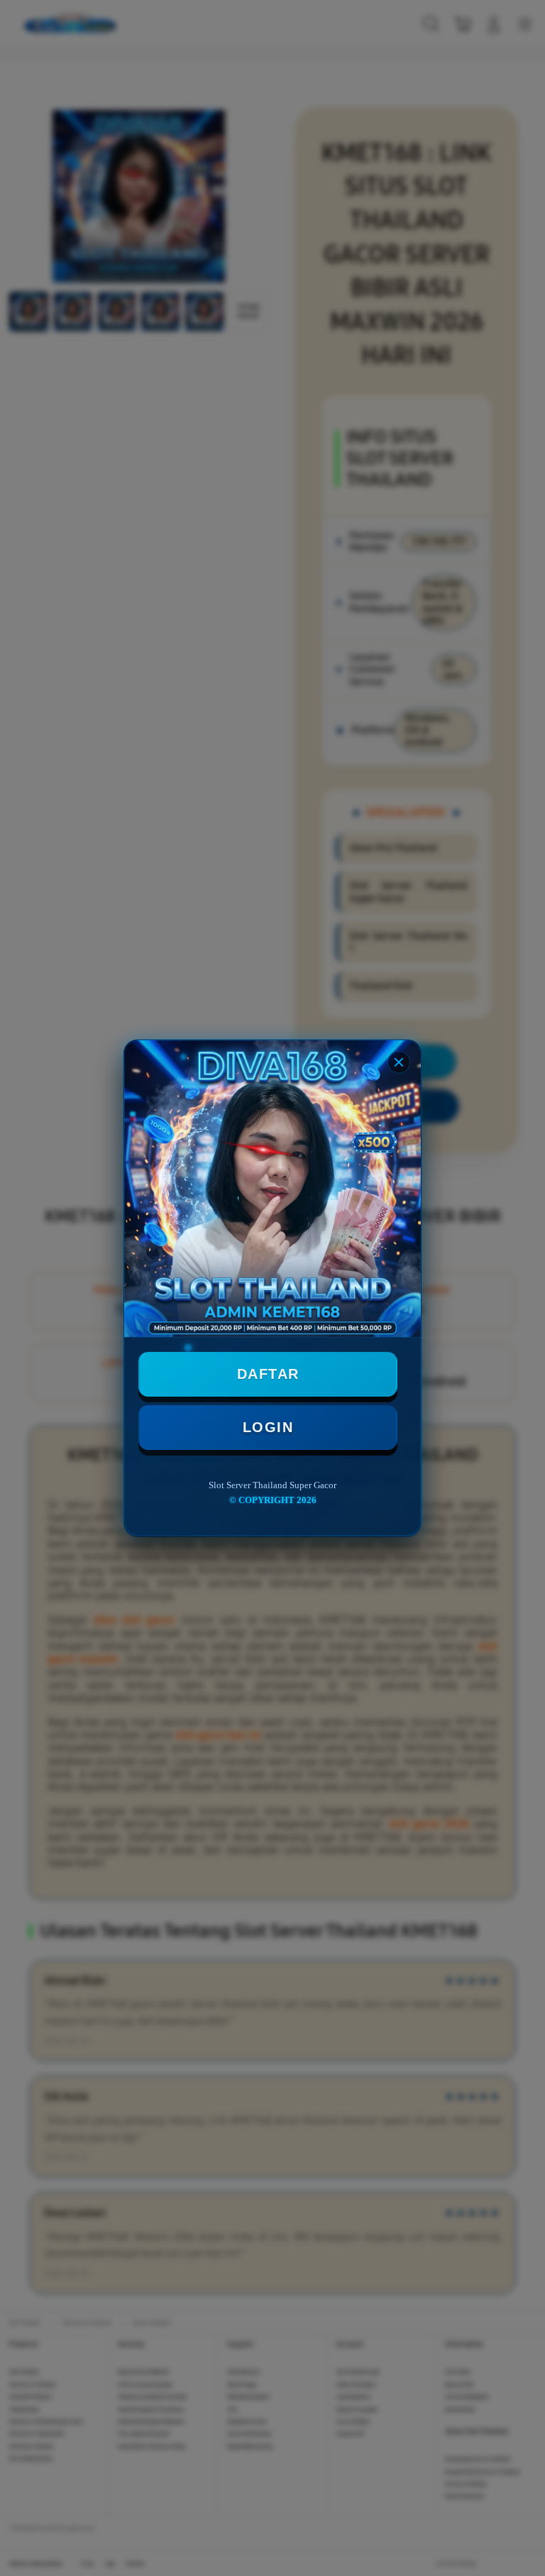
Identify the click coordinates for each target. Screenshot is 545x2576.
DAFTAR (268, 1374)
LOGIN (268, 1427)
